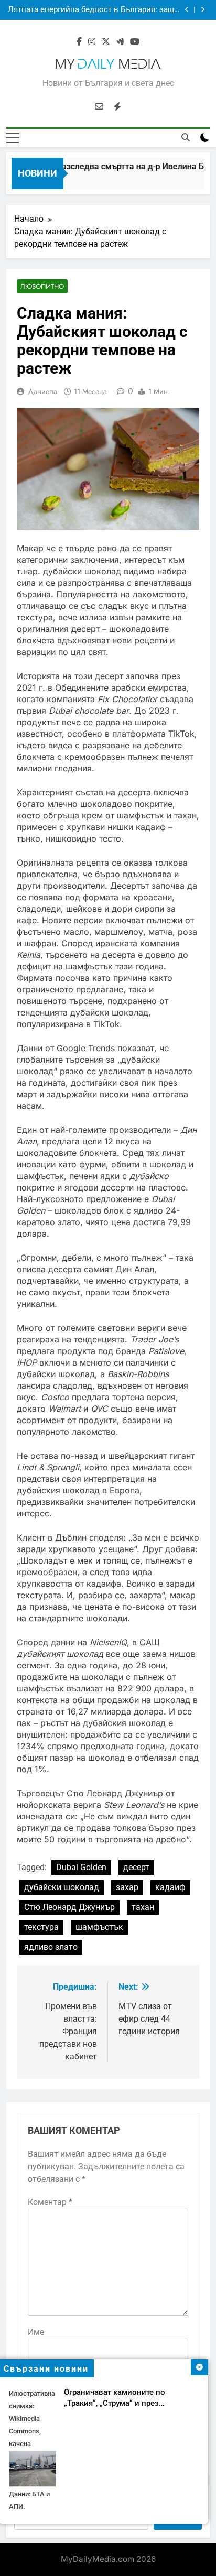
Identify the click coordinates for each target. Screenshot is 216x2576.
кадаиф (170, 1887)
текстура (41, 1927)
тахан (143, 1907)
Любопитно (42, 286)
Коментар (50, 2202)
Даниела (42, 391)
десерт (136, 1867)
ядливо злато (51, 1947)
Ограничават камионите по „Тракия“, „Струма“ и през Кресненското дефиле (115, 2403)
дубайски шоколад (62, 1887)
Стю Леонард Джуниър (69, 1907)
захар (127, 1887)
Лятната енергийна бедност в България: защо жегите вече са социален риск (93, 10)
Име (36, 2332)
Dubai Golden (81, 1867)
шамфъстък (99, 1927)
